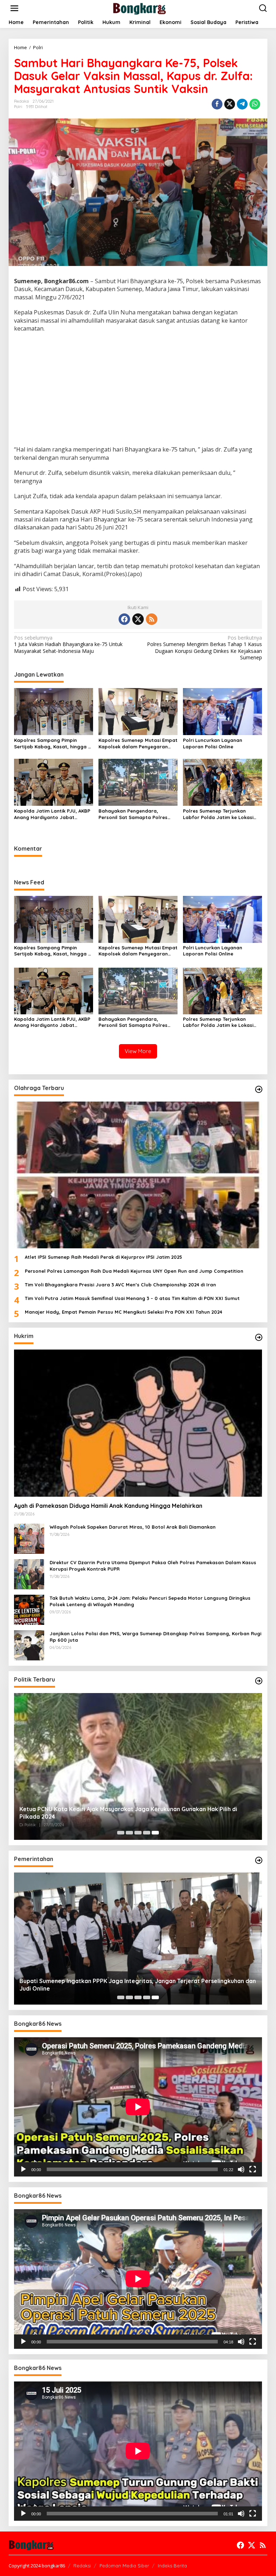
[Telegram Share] (242, 104)
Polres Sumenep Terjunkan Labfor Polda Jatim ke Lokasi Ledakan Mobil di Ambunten (218, 814)
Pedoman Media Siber (124, 2566)
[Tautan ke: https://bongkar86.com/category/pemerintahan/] (259, 1860)
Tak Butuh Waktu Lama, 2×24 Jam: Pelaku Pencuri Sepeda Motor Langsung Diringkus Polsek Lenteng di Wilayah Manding (150, 1601)
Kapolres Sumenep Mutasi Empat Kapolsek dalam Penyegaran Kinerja (138, 744)
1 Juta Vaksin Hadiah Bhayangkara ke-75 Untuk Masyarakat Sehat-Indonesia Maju (68, 644)
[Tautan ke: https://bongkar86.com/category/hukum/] (259, 1337)
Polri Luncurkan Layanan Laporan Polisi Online (213, 743)
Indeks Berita (172, 2566)
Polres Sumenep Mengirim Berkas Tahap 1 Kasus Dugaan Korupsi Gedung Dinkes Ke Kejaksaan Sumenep (204, 648)
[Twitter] (138, 619)
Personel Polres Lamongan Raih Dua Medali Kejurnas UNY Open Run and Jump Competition (134, 1271)
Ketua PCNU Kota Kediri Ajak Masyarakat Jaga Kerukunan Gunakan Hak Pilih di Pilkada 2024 (128, 1813)
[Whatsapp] (255, 104)
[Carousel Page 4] (147, 1833)
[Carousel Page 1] (121, 1833)
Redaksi (82, 2566)
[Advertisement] (138, 390)
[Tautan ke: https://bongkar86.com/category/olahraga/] (259, 1089)
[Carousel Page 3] (138, 1833)
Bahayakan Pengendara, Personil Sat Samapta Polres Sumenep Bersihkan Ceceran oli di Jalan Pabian (136, 814)
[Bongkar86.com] (139, 8)
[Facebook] (124, 619)
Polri (18, 107)
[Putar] (23, 2169)
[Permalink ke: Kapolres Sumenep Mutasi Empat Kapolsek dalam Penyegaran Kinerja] (138, 711)
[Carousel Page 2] (129, 1833)
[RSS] (152, 619)
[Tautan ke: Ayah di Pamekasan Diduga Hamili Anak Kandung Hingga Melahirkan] (138, 1423)
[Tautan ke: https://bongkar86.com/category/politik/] (259, 1681)
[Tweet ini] (230, 104)
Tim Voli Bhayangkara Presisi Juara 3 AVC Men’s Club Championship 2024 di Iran (120, 1285)
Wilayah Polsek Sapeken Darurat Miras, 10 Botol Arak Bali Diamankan (133, 1527)
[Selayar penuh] (253, 2169)
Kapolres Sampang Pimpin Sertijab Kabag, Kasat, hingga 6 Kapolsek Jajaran (52, 744)
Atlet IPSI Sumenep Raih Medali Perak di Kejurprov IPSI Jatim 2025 (103, 1257)
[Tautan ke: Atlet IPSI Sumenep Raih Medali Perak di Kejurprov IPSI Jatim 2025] (138, 1175)
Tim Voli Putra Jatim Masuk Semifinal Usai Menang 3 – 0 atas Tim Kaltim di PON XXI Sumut (132, 1298)
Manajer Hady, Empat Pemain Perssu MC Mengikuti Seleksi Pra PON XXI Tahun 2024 (123, 1312)
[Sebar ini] (217, 104)
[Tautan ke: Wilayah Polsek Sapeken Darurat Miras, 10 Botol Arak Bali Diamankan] (29, 1538)
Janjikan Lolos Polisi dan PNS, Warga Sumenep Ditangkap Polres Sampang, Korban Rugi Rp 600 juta (155, 1637)
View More (138, 1051)
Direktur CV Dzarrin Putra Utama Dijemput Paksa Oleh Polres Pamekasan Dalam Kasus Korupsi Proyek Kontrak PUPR (153, 1566)
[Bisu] (241, 2169)
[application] (138, 2107)
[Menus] (14, 8)
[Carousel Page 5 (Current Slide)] (155, 1833)
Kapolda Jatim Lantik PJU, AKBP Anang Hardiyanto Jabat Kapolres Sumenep (52, 814)
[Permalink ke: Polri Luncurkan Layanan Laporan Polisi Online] (222, 711)
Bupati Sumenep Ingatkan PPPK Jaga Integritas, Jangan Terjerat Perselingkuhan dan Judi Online (138, 1985)
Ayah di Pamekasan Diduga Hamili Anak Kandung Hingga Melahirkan (108, 1506)
